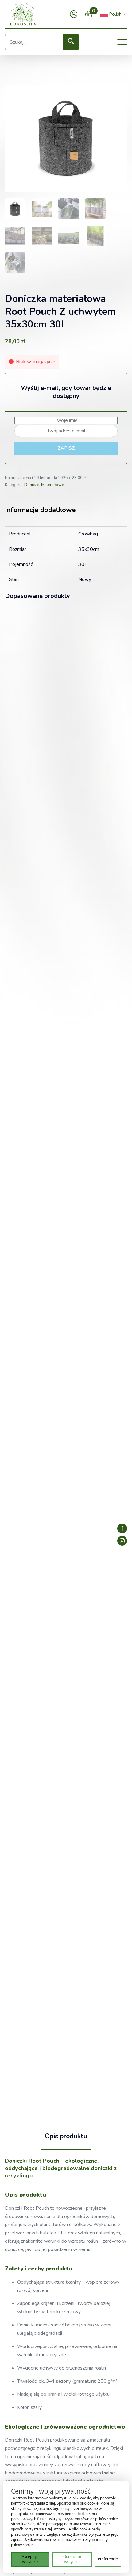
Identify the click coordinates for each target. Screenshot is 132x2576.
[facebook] (122, 1528)
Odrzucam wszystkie (72, 2559)
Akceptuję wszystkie (30, 2559)
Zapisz (66, 448)
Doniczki (32, 485)
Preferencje (108, 2559)
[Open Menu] (122, 42)
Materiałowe (52, 485)
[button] (71, 42)
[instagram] (122, 1541)
